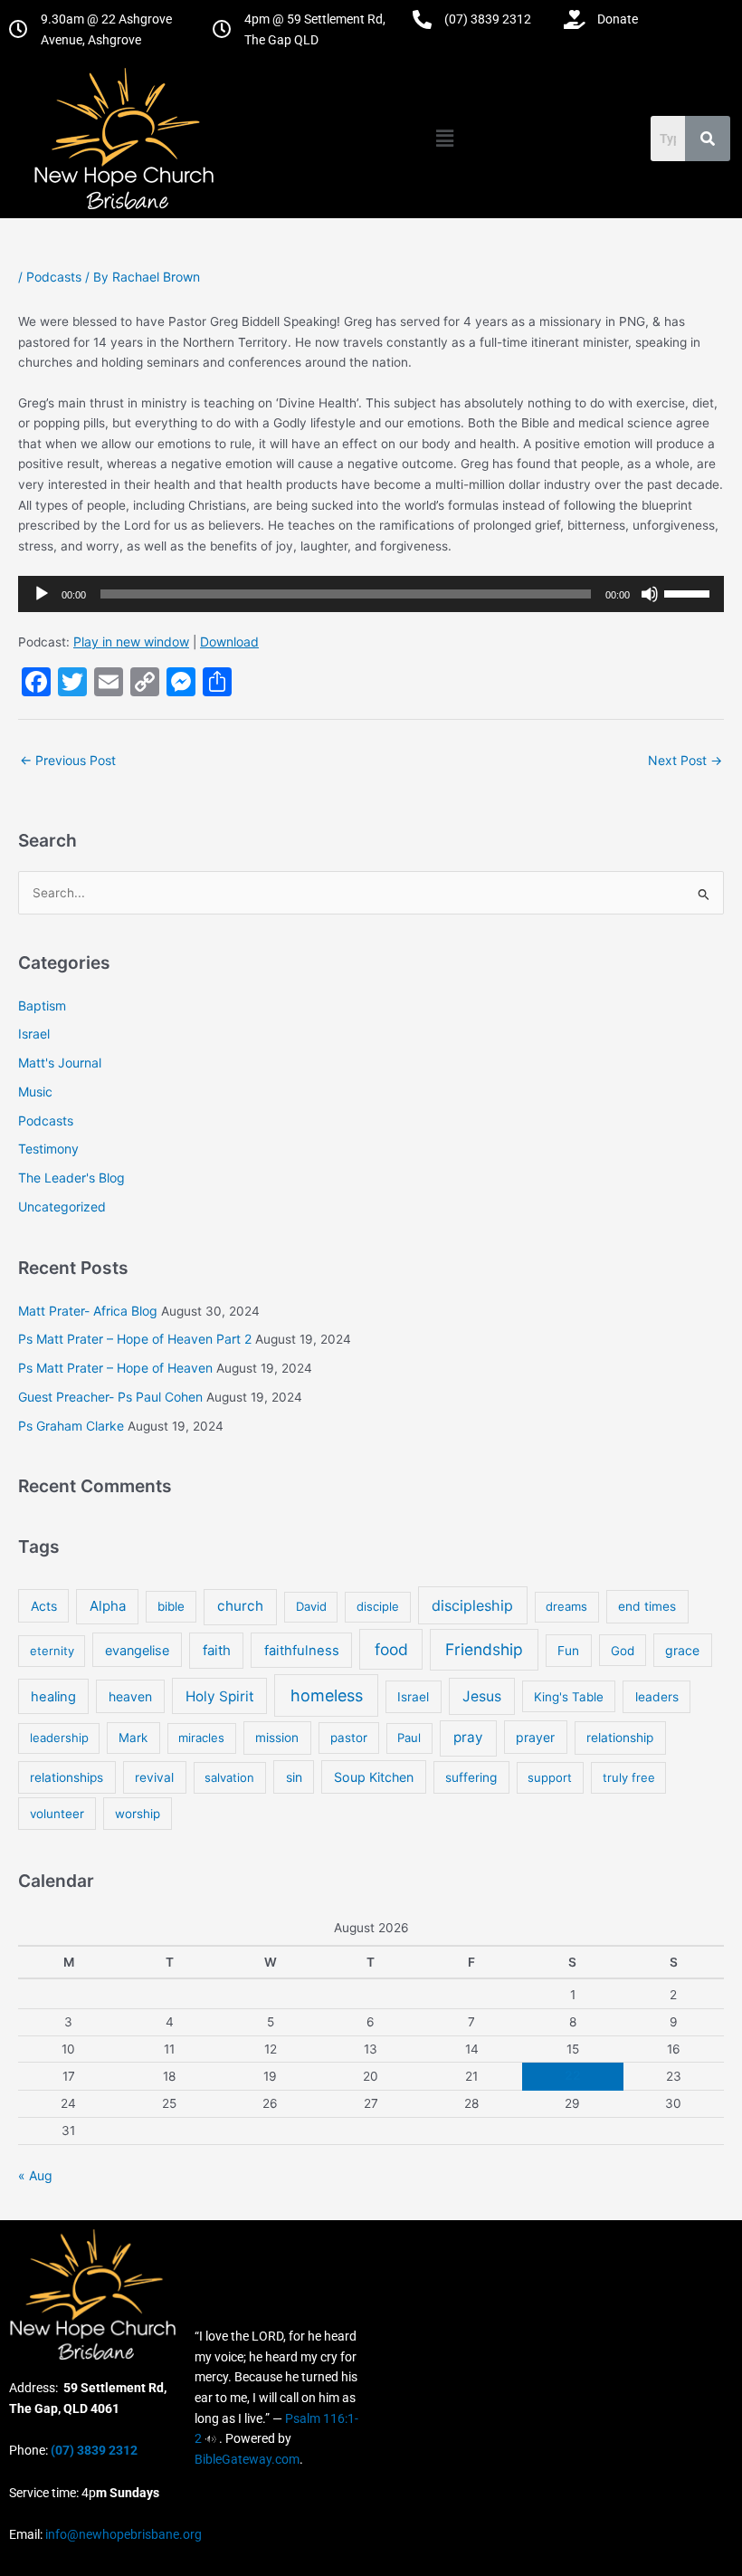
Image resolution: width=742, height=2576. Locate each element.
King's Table (569, 1697)
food (391, 1649)
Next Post (685, 760)
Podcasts (54, 277)
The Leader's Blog (71, 1178)
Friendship (484, 1649)
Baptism (42, 1006)
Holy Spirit (220, 1696)
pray (468, 1737)
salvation (229, 1777)
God (623, 1651)
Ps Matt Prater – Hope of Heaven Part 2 (135, 1339)
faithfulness (302, 1651)
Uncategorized (62, 1207)
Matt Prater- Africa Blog (88, 1311)
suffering (471, 1777)
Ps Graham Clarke (71, 1426)
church (240, 1606)
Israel (34, 1034)
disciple (378, 1606)
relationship (620, 1738)
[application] (371, 594)
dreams (566, 1606)
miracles (201, 1738)
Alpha (108, 1606)
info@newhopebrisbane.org (122, 2534)
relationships (67, 1777)
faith (217, 1650)
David (311, 1606)
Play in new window (131, 642)
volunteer (57, 1814)
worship (138, 1814)
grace (682, 1650)
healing (53, 1697)
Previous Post (68, 760)
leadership (59, 1738)
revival (154, 1777)
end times (647, 1606)
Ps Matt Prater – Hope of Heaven (115, 1368)
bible (171, 1606)
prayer (535, 1737)
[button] (444, 138)
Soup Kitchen (374, 1777)
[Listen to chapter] (210, 2438)
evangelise (137, 1650)
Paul (409, 1738)
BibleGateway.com (247, 2459)
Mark (133, 1738)
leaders (657, 1697)
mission (277, 1738)
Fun (568, 1651)
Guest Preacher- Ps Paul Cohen (110, 1397)
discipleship (472, 1605)
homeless (327, 1695)
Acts (44, 1606)
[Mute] (650, 594)
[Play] (42, 594)
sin (294, 1777)
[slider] (690, 592)
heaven (130, 1696)
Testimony (48, 1149)
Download (229, 642)
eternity (52, 1651)
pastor (349, 1738)
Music (35, 1092)
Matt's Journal (60, 1063)
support (550, 1777)
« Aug (35, 2175)
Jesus (482, 1696)
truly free (629, 1777)
